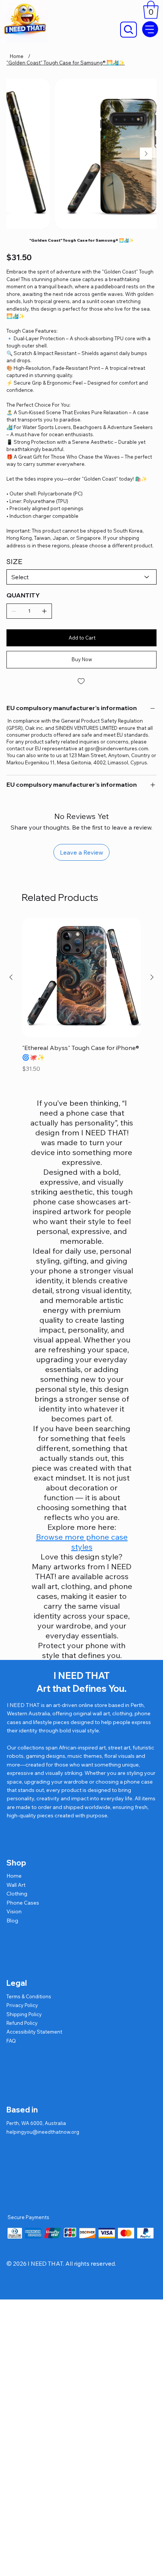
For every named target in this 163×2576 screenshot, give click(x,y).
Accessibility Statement (34, 2032)
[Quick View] (81, 978)
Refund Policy (22, 2023)
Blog (12, 1921)
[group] (81, 996)
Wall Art (16, 1885)
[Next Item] (146, 154)
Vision (14, 1911)
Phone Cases (23, 1903)
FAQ (11, 2041)
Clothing (17, 1894)
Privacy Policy (22, 2005)
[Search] (129, 30)
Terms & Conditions (29, 1996)
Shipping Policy (24, 2014)
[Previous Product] (11, 977)
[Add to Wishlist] (81, 681)
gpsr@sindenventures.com (116, 748)
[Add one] (44, 611)
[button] (151, 10)
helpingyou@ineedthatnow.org (43, 2132)
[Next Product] (152, 977)
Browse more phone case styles (82, 1542)
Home (14, 1876)
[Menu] (150, 29)
